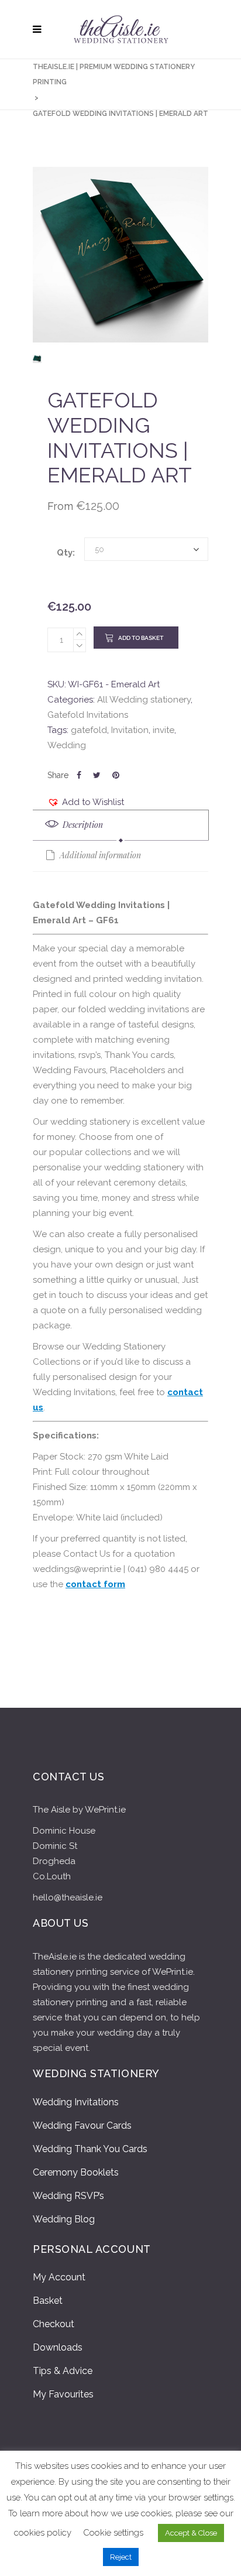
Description (82, 825)
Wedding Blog (64, 2219)
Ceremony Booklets (76, 2172)
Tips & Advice (63, 2371)
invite (163, 730)
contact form (95, 1584)
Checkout (54, 2324)
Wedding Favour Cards (82, 2125)
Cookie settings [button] (113, 2533)
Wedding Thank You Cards (90, 2149)
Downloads (58, 2347)
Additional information (99, 855)
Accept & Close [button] (191, 2533)
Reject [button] (121, 2557)
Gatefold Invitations (88, 715)
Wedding (67, 745)
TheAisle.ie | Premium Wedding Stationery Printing (114, 74)
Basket (48, 2301)
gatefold (89, 730)
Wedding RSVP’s (68, 2196)
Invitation (130, 730)
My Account (59, 2277)
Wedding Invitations (76, 2102)
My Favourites (63, 2394)
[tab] (121, 825)
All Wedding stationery (144, 700)
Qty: (66, 553)
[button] (86, 802)
